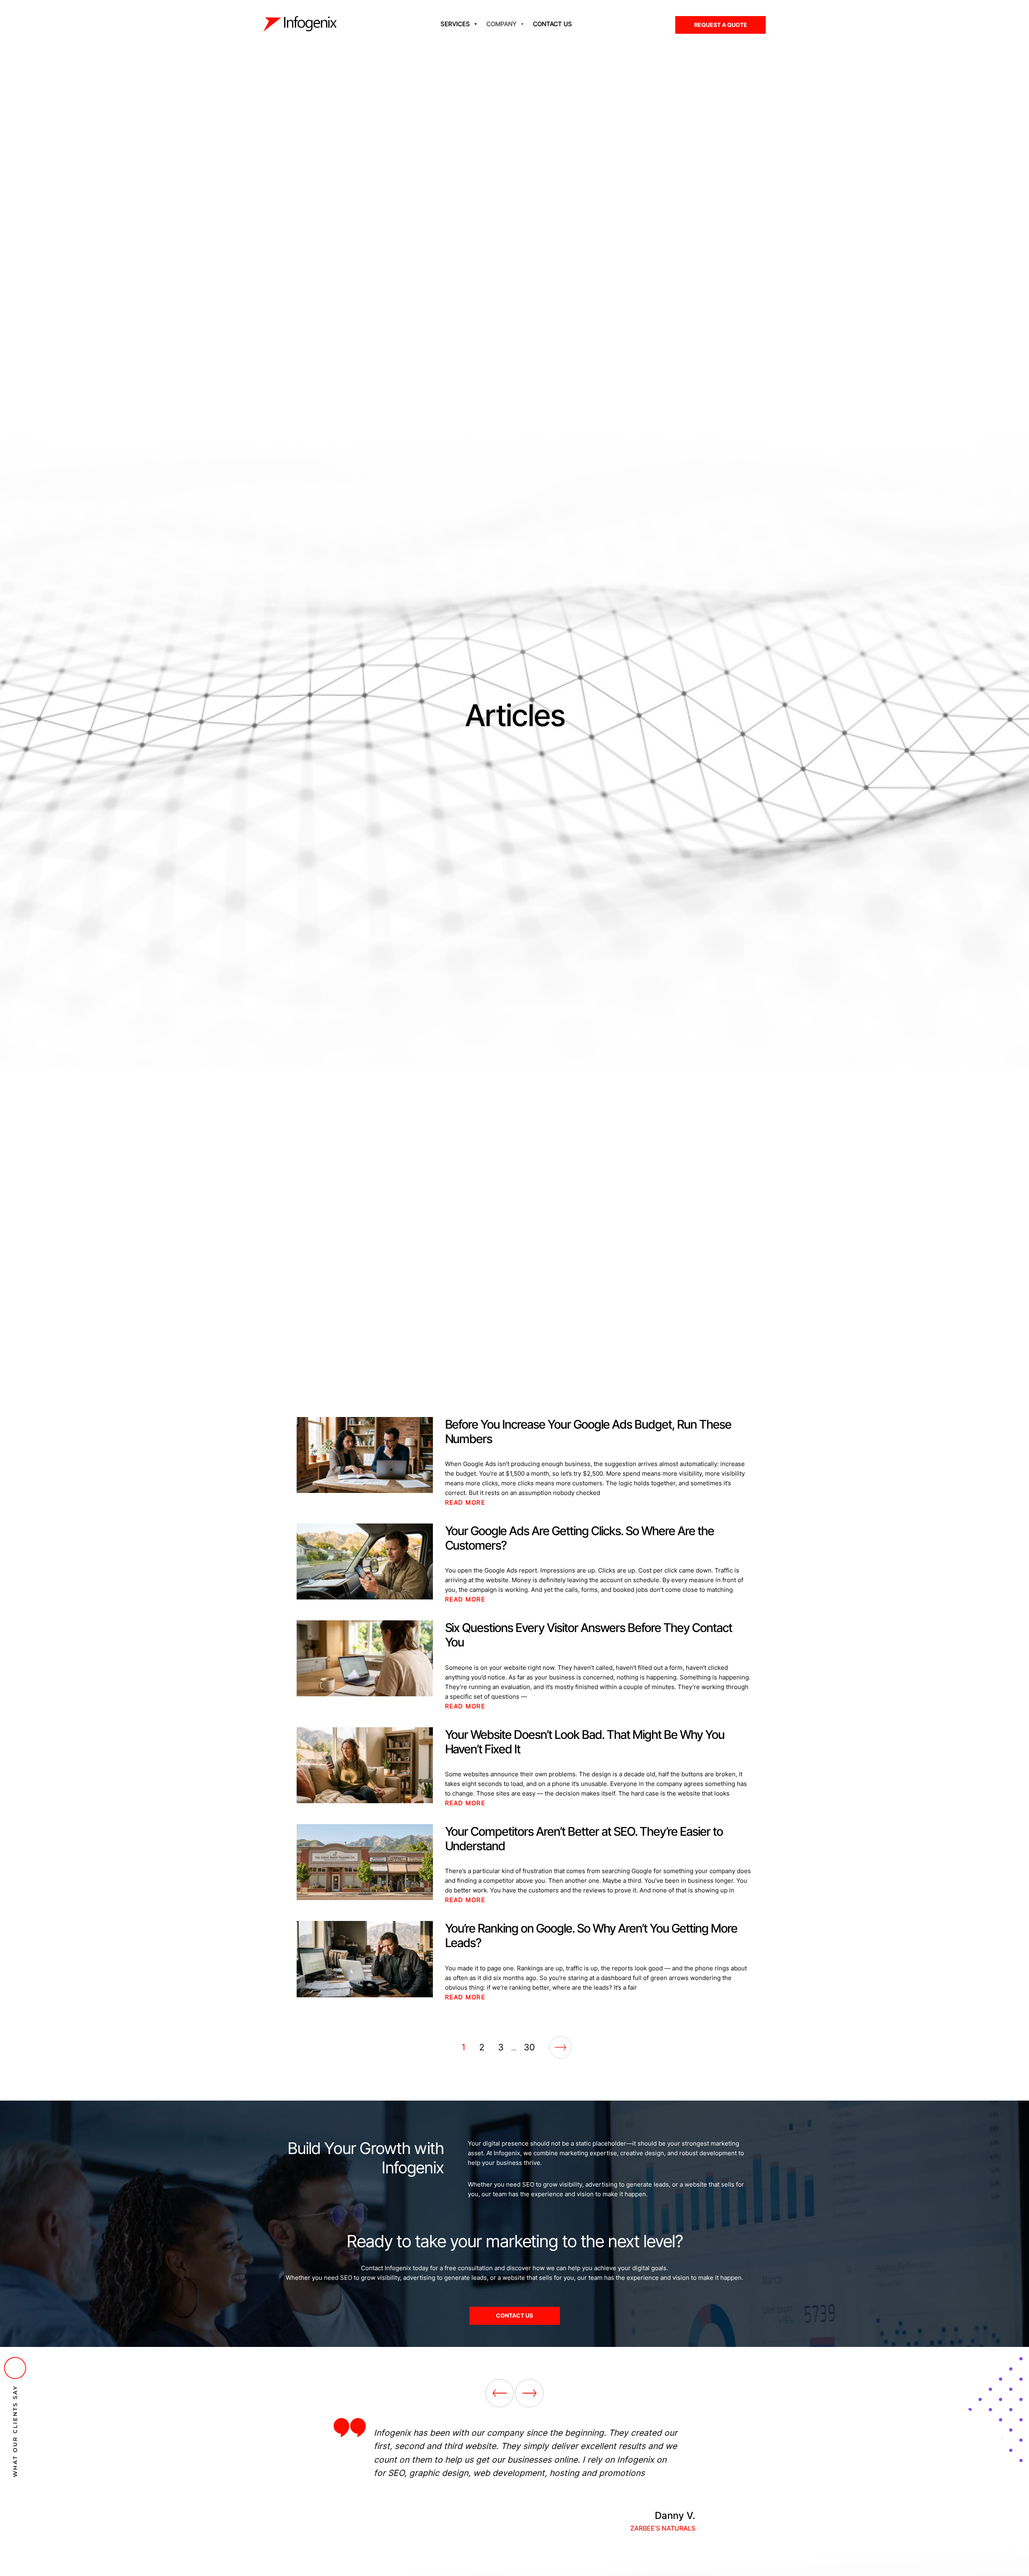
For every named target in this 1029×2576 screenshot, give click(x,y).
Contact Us (552, 24)
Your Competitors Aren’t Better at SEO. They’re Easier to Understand (584, 1839)
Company (501, 24)
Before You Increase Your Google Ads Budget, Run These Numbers (588, 1431)
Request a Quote (721, 25)
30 (529, 2047)
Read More (465, 1502)
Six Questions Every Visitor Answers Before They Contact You (588, 1635)
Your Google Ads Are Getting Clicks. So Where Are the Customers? (579, 1538)
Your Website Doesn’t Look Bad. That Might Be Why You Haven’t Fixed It (585, 1742)
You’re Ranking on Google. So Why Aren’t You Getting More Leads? (591, 1935)
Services (455, 24)
